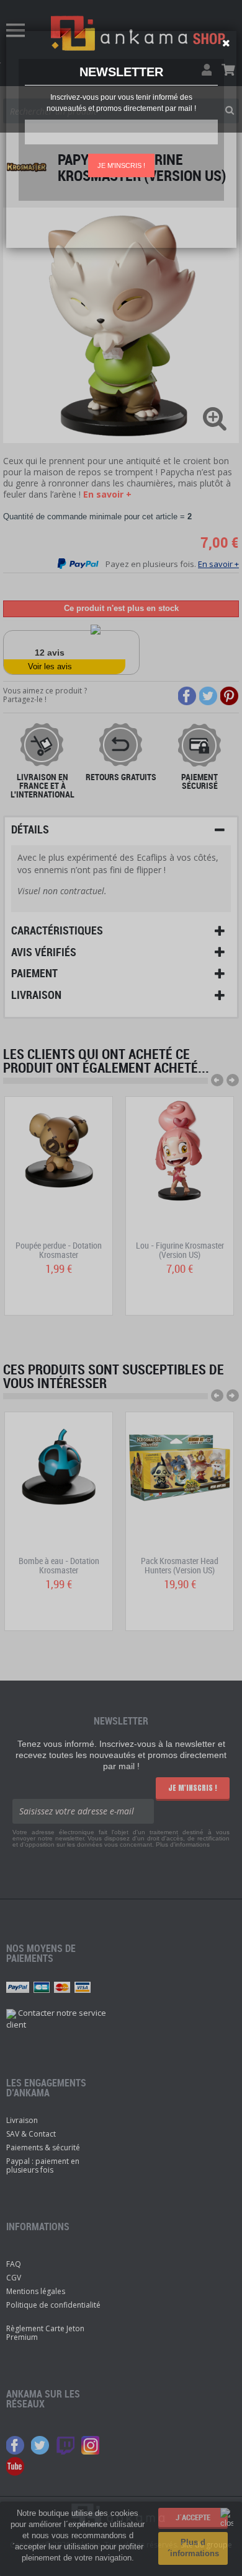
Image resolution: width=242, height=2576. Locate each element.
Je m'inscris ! (121, 165)
